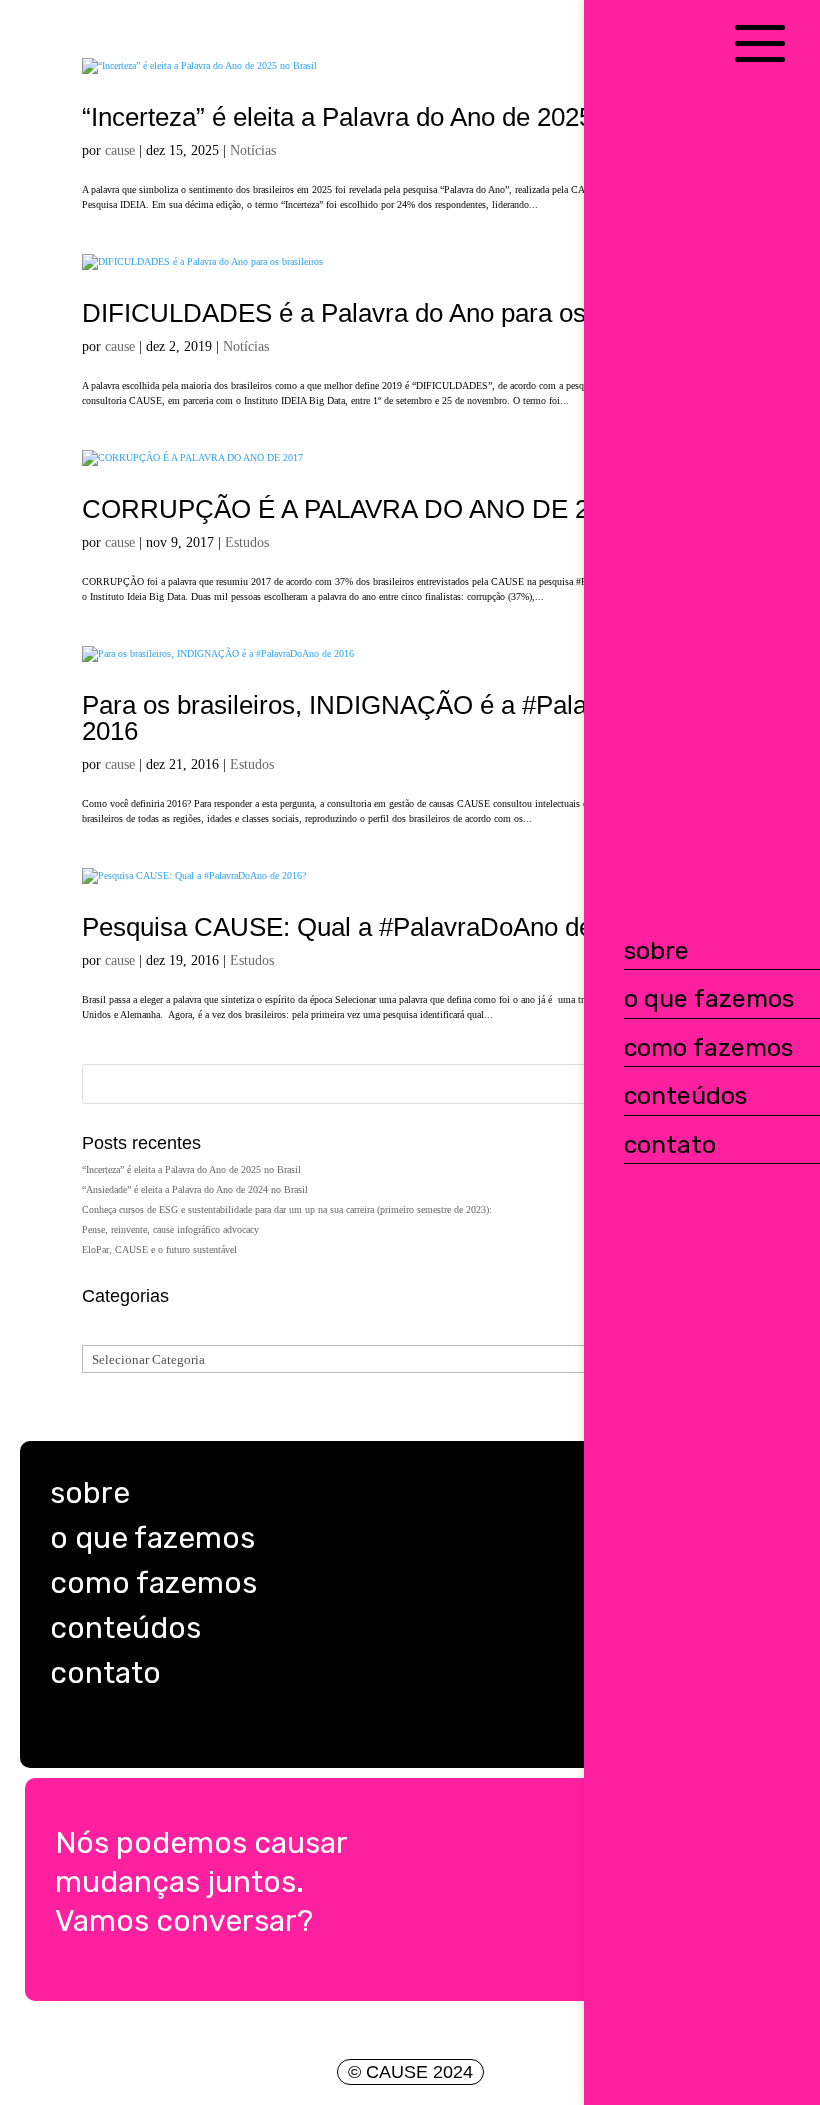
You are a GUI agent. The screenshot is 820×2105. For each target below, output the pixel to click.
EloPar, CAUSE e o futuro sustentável (159, 1249)
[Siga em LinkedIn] (673, 2049)
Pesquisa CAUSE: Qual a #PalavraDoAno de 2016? (376, 927)
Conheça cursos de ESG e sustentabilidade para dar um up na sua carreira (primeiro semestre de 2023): (287, 1209)
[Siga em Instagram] (633, 2049)
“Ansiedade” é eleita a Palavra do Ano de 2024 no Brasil (195, 1189)
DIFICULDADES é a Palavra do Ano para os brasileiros (396, 313)
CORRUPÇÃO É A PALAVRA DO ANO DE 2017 (356, 509)
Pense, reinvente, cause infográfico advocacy (172, 1229)
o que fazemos (152, 1538)
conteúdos (125, 1628)
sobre (90, 1493)
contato (105, 1673)
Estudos (247, 542)
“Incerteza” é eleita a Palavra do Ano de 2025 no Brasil (391, 117)
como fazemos (153, 1583)
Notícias (253, 150)
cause (120, 150)
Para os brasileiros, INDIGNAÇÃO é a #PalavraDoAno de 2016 (409, 718)
